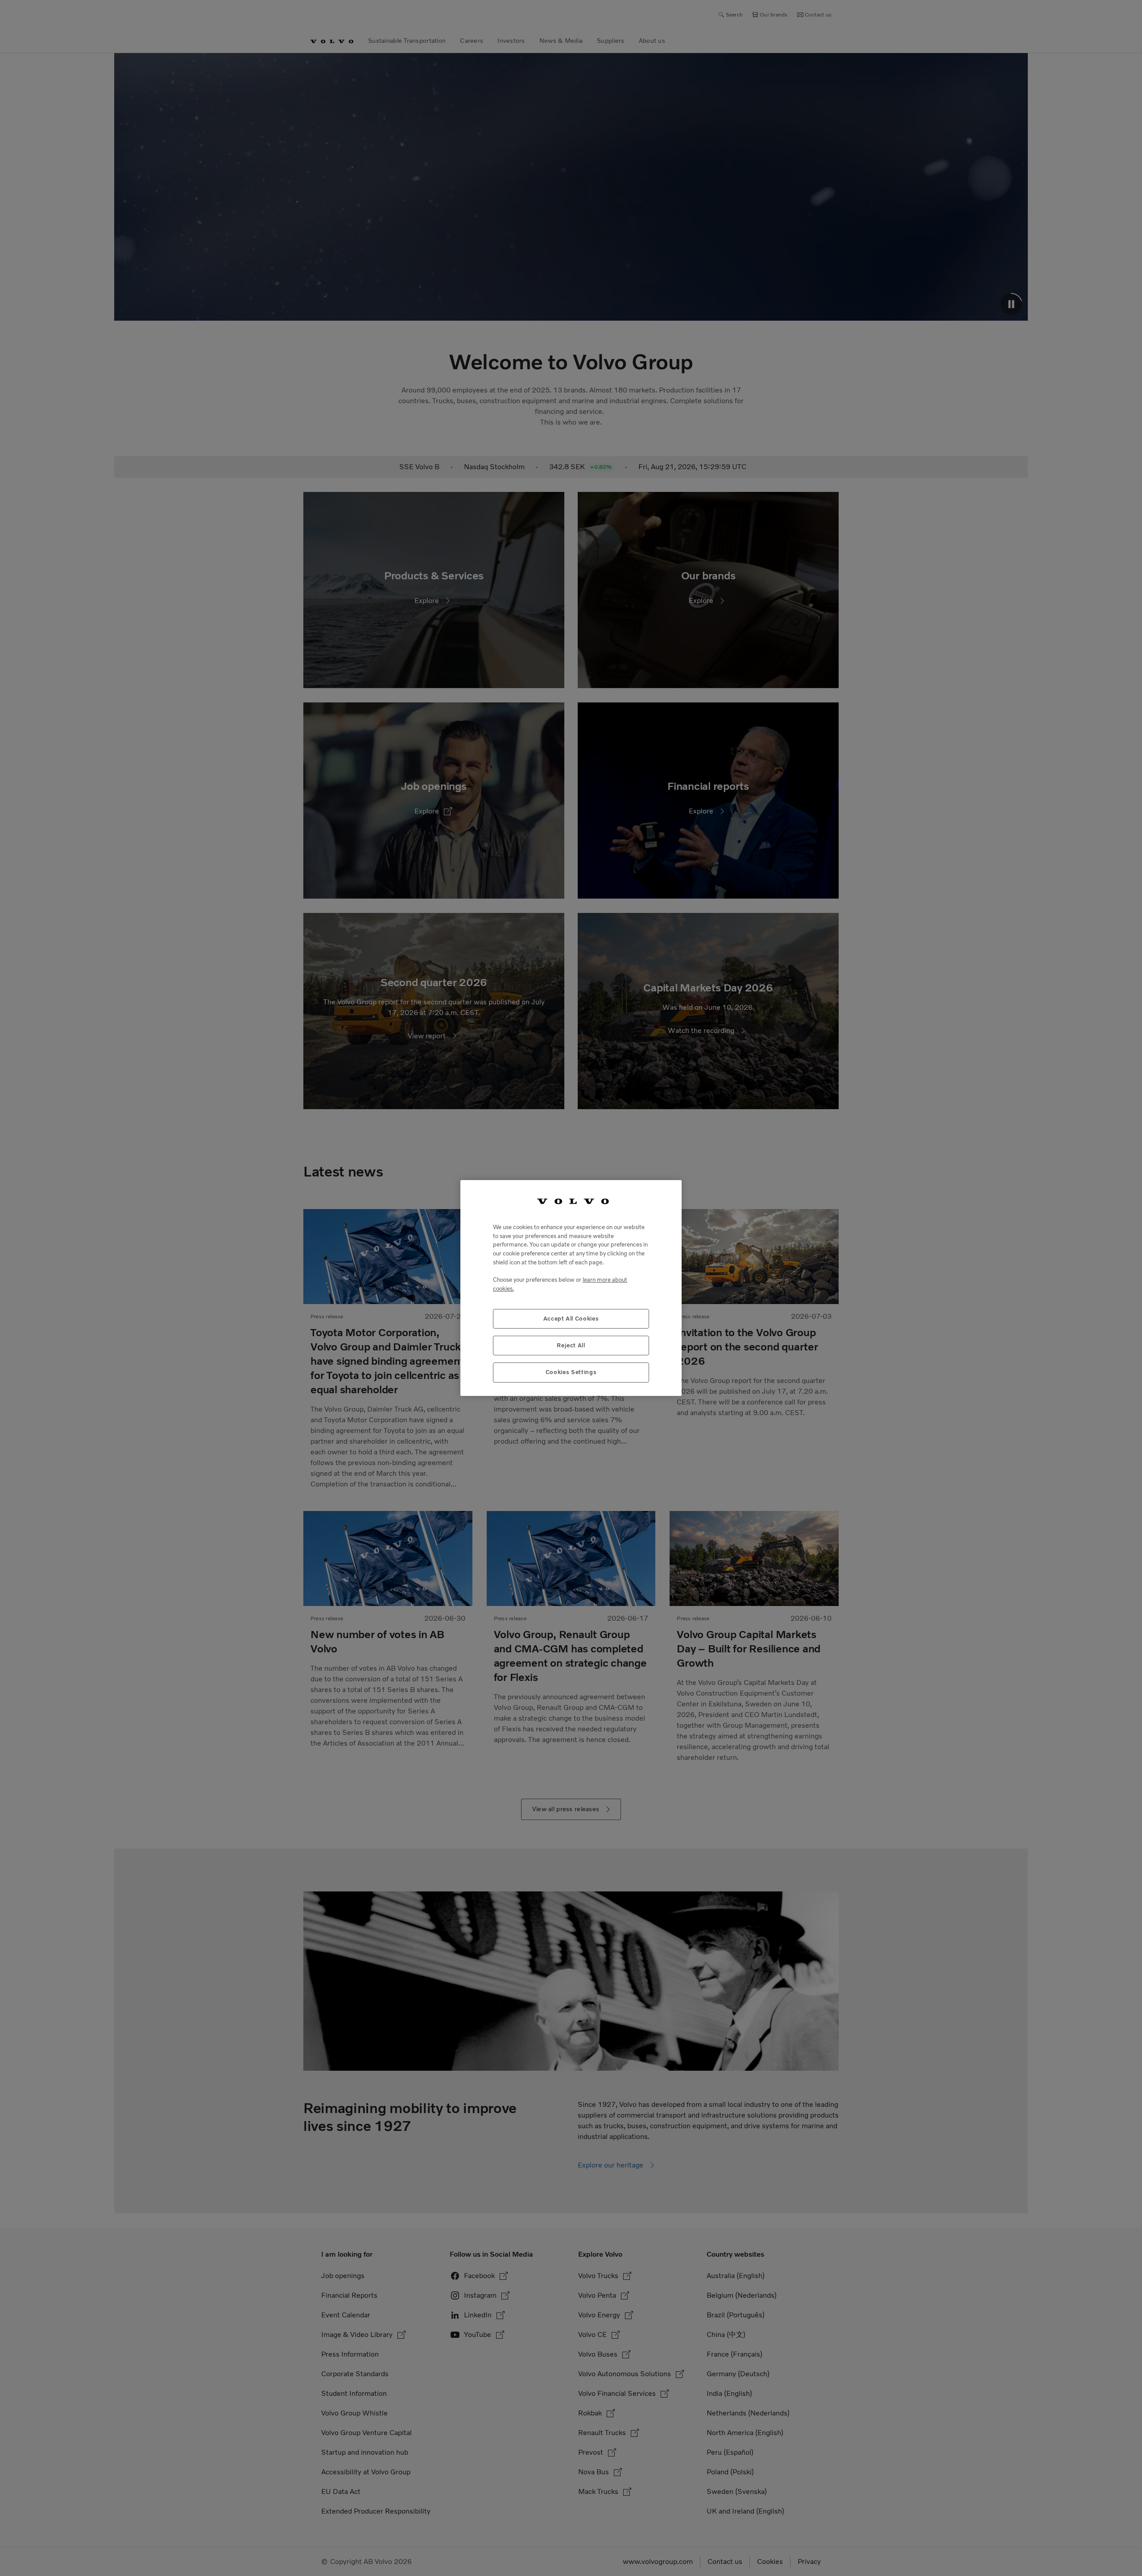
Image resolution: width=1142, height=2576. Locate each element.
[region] (571, 1288)
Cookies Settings (571, 1372)
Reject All (571, 1345)
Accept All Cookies (571, 1319)
